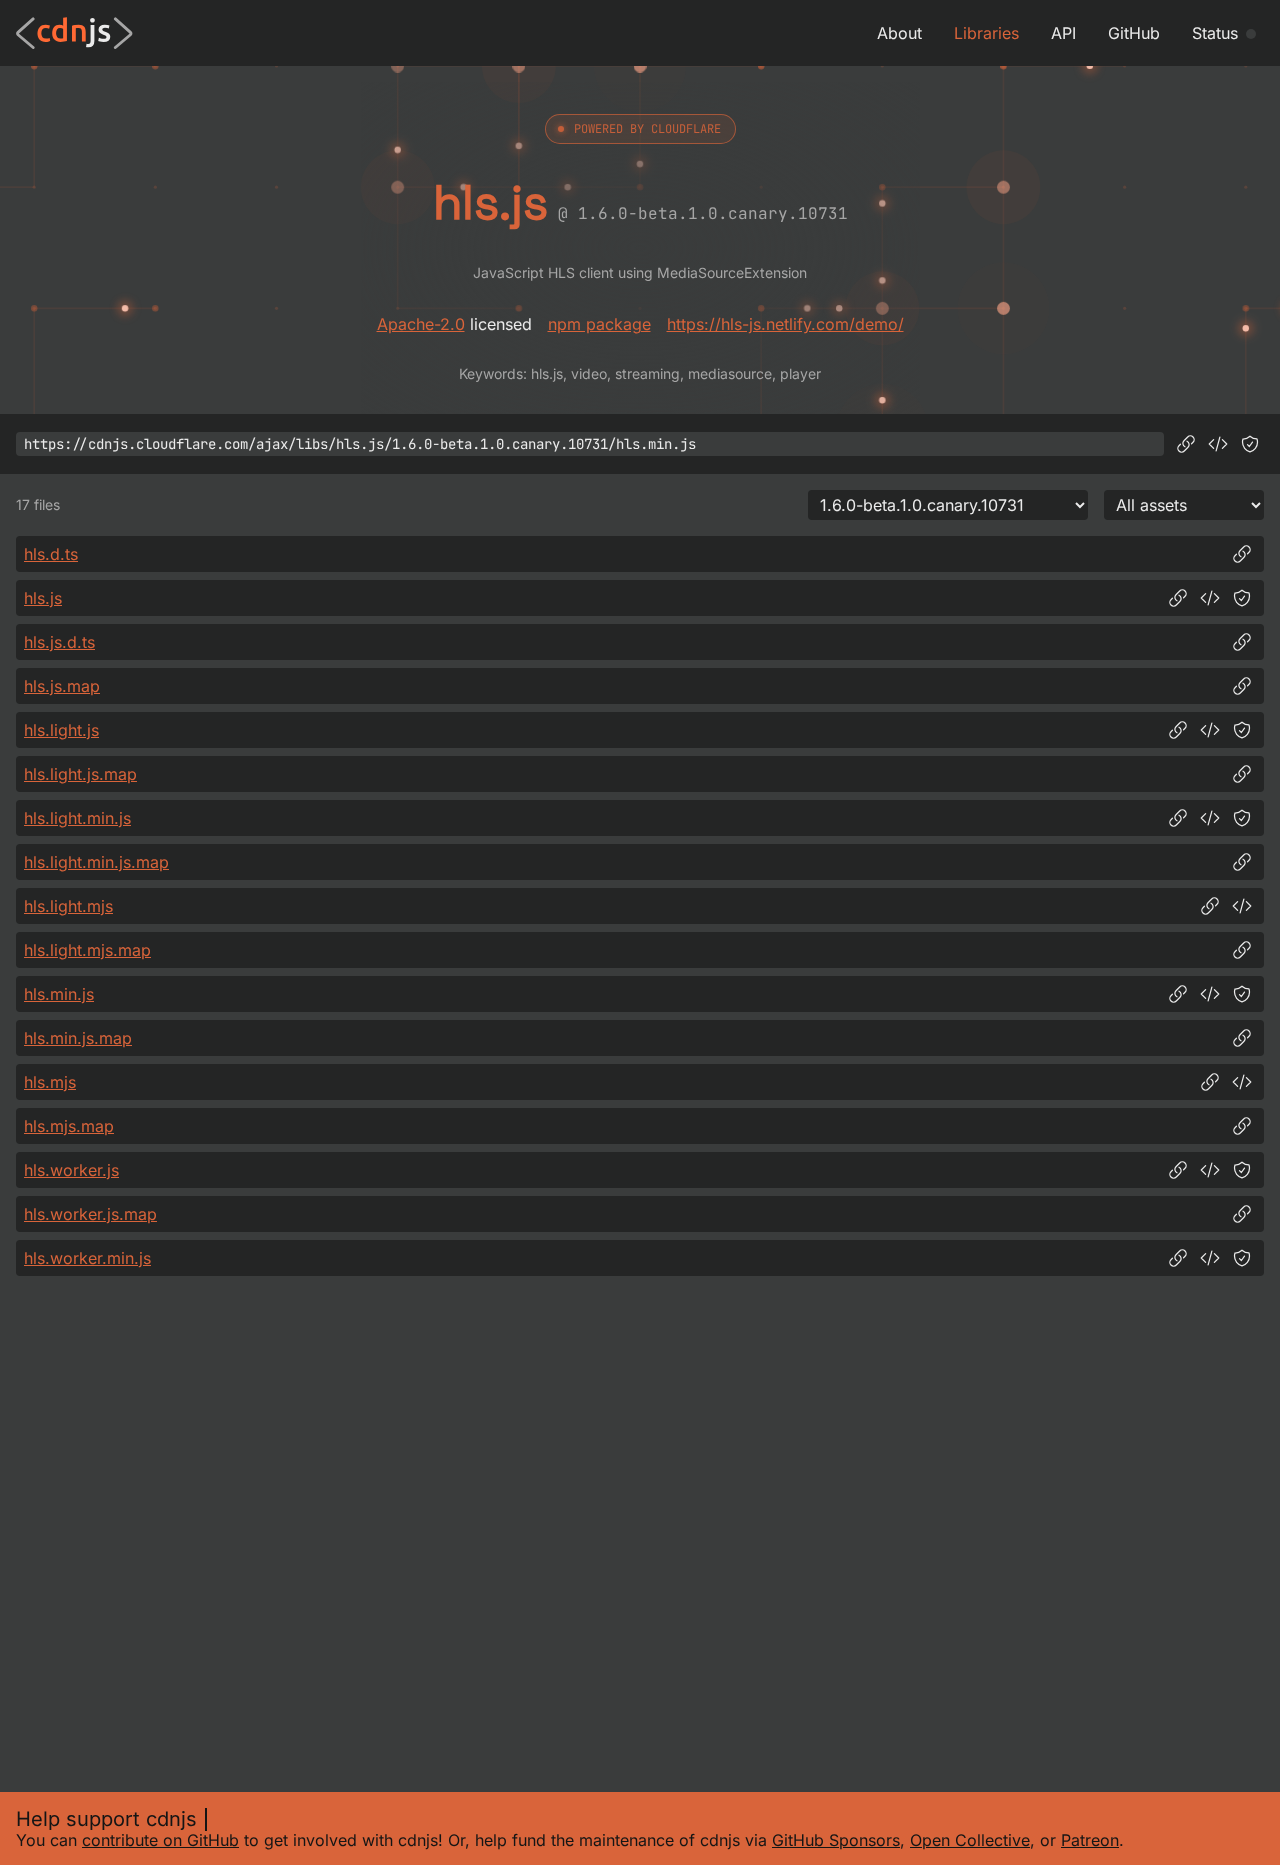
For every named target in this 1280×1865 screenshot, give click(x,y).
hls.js (43, 598)
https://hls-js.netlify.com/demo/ (785, 324)
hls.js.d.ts (59, 642)
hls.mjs (50, 1082)
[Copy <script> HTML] (1218, 444)
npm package (599, 324)
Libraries (986, 33)
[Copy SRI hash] (1250, 444)
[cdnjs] (74, 33)
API (1063, 33)
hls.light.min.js (77, 818)
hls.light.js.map (80, 774)
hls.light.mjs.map (87, 950)
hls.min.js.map (78, 1038)
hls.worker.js (71, 1170)
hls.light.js (61, 730)
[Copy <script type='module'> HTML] (1242, 906)
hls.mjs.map (69, 1126)
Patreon (1090, 1840)
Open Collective (970, 1840)
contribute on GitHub (160, 1840)
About (899, 33)
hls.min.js (59, 994)
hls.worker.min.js (87, 1258)
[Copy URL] (1186, 444)
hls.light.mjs (68, 906)
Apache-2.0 (421, 324)
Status (1215, 33)
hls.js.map (62, 686)
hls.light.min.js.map (96, 862)
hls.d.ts (51, 554)
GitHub (1134, 33)
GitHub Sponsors (836, 1840)
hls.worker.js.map (90, 1214)
